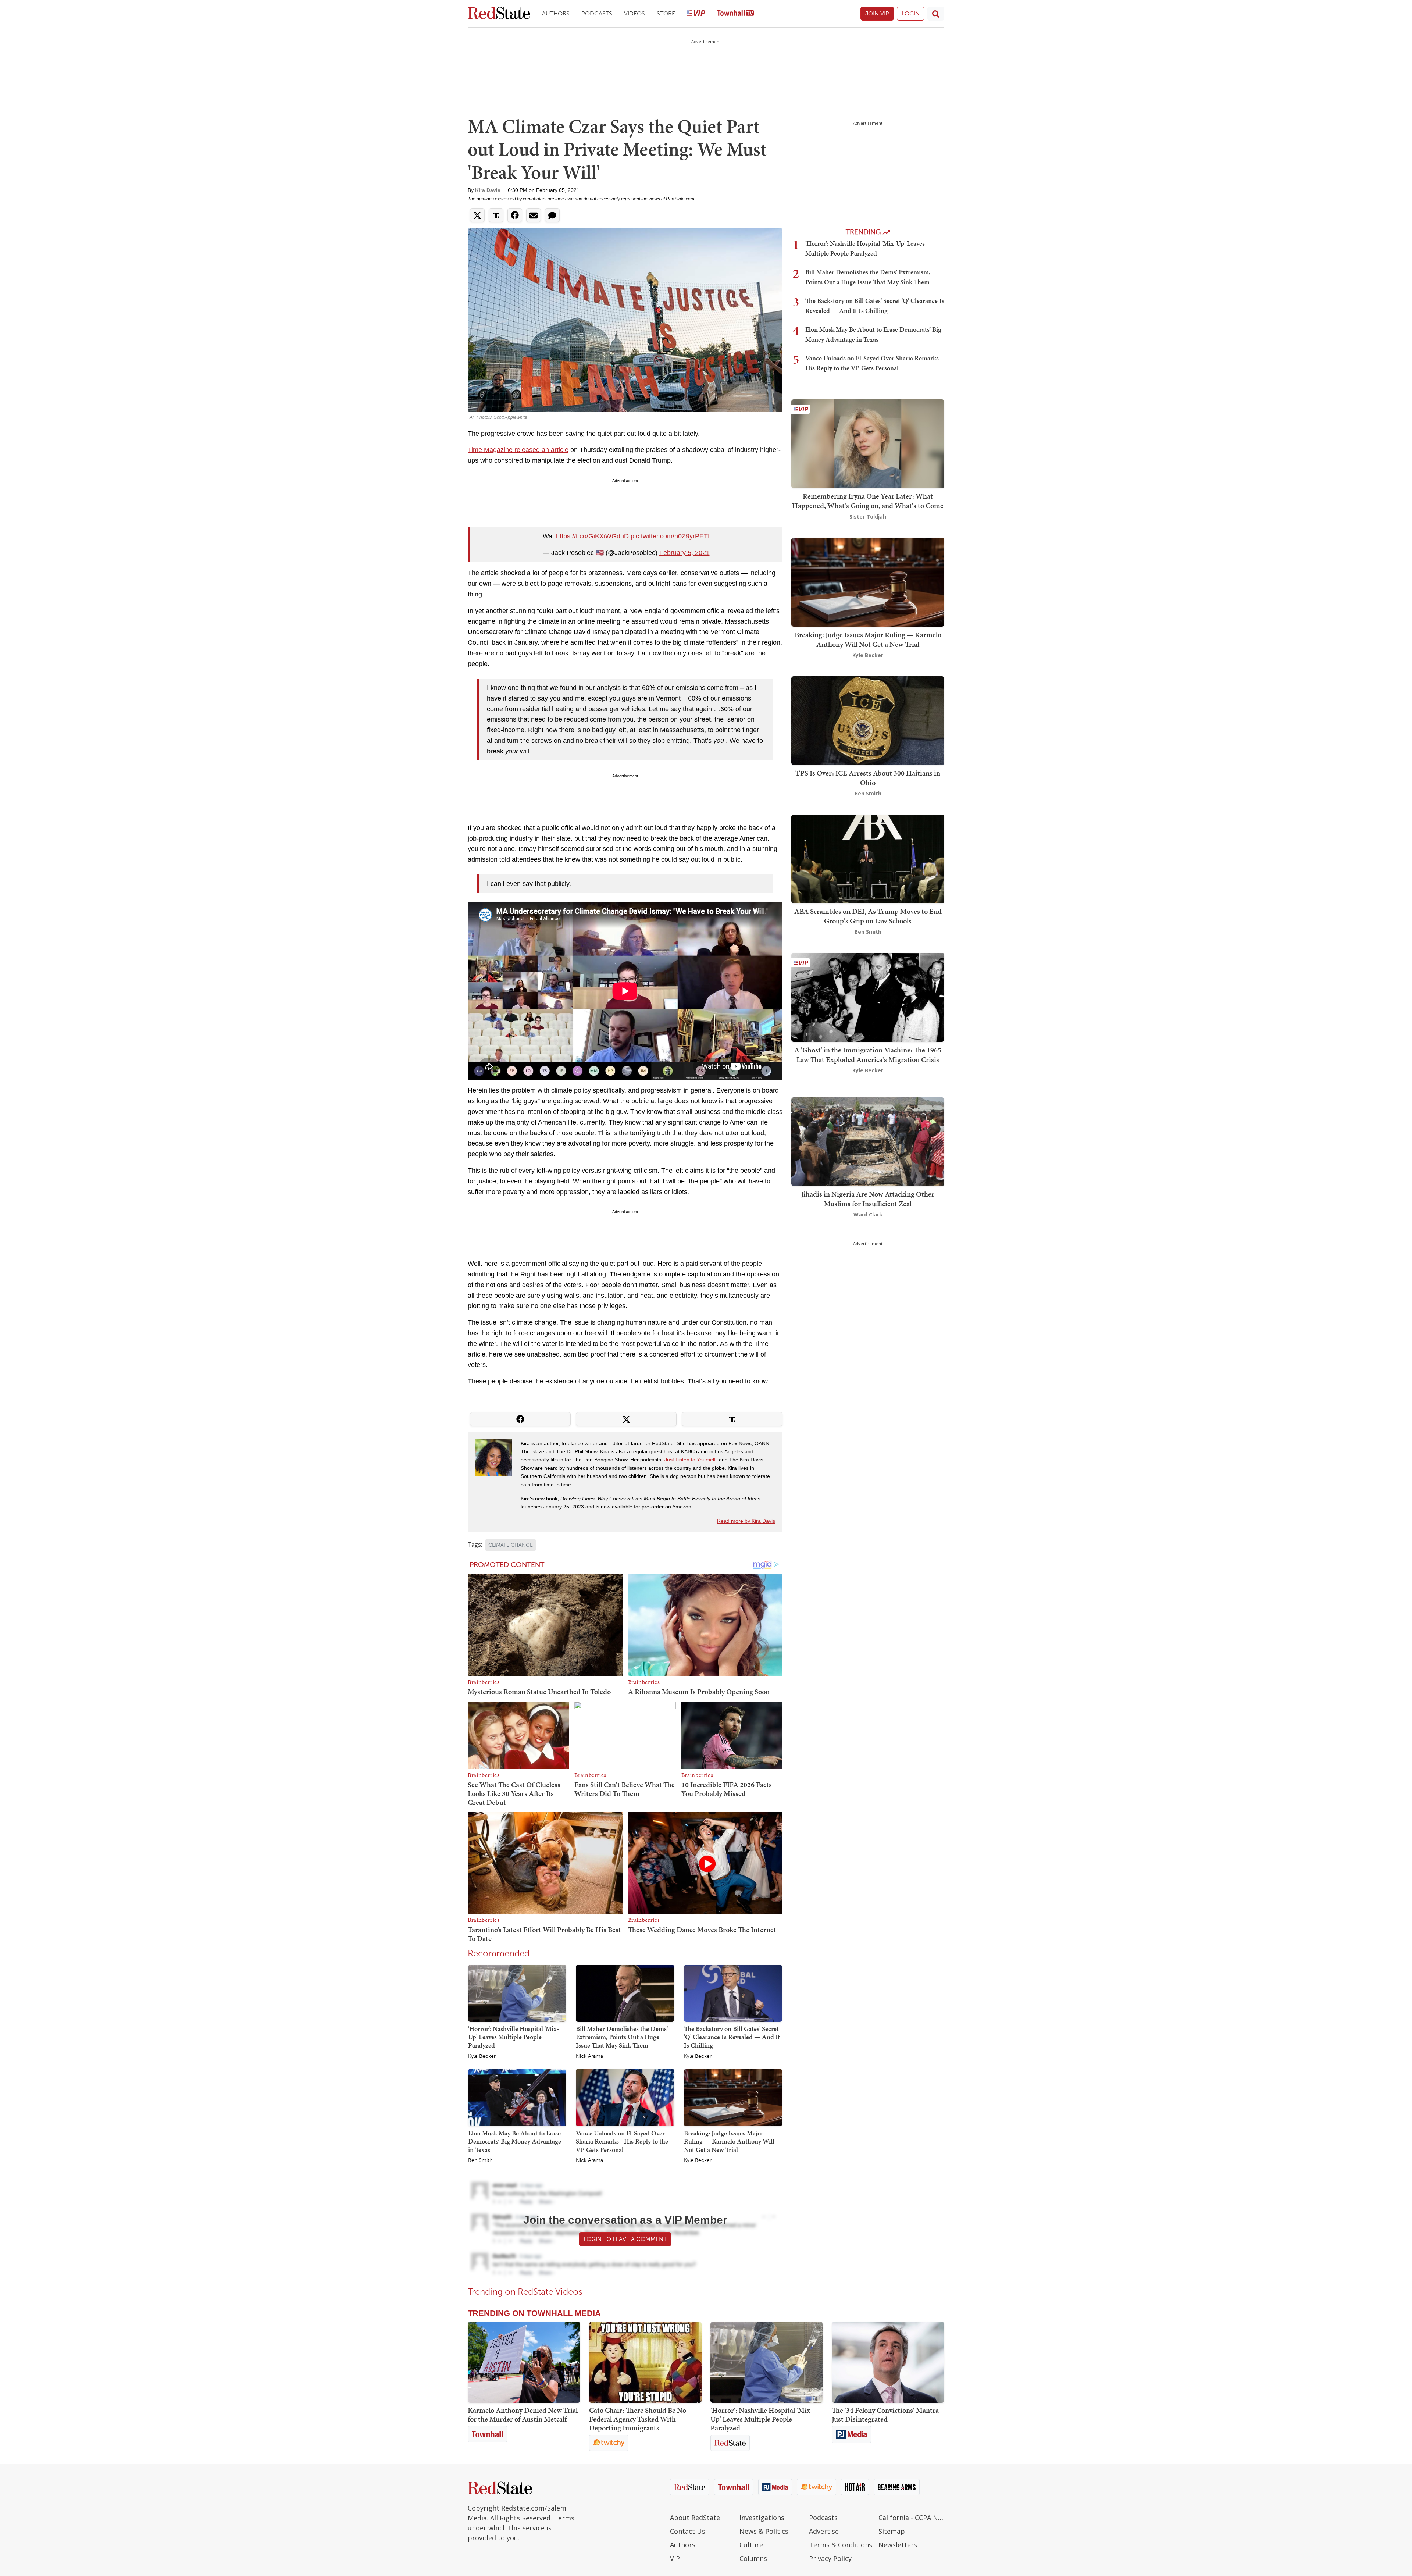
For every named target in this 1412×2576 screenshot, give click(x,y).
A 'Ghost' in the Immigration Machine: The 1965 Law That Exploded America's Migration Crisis (868, 1055)
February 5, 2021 (684, 553)
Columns (753, 2558)
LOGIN (911, 13)
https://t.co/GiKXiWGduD (592, 536)
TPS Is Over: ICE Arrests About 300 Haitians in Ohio (868, 778)
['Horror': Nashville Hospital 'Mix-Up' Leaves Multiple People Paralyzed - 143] (767, 2362)
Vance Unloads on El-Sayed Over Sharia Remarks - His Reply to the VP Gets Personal (622, 2141)
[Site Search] (936, 14)
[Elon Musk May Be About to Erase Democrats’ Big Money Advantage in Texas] (517, 2097)
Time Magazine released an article (518, 450)
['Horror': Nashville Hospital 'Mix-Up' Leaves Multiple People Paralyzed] (517, 1993)
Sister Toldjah (868, 516)
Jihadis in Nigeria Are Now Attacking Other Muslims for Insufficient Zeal (868, 1199)
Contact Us (688, 2531)
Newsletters (898, 2545)
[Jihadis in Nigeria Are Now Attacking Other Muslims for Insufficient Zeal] (868, 1141)
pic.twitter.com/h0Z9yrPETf (670, 536)
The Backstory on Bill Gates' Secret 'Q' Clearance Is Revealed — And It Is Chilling (732, 2037)
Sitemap (892, 2531)
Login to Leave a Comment (625, 2239)
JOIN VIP (877, 13)
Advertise (824, 2531)
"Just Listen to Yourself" (690, 1460)
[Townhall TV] (735, 14)
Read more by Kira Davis (746, 1521)
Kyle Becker (482, 2056)
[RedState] (499, 14)
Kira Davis (488, 190)
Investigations (762, 2518)
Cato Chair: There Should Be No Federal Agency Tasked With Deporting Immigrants (638, 2419)
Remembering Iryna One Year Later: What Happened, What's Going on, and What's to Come (868, 501)
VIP (675, 2558)
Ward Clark (868, 1214)
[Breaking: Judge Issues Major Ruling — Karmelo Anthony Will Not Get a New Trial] (733, 2097)
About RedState (695, 2518)
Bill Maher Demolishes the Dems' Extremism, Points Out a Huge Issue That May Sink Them (622, 2037)
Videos (634, 13)
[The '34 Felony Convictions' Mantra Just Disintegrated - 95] (888, 2362)
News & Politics (764, 2531)
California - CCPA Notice (911, 2518)
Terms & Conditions (841, 2545)
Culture (751, 2545)
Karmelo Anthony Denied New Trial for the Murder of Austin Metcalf (523, 2415)
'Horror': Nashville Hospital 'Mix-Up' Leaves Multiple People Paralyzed (514, 2037)
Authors (556, 13)
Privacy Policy (830, 2558)
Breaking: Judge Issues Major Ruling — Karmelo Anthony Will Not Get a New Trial (729, 2141)
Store (666, 13)
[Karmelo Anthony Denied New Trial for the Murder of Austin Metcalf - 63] (524, 2362)
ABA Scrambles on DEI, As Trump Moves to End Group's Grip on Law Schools (868, 916)
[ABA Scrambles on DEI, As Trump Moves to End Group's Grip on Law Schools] (868, 858)
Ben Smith (480, 2160)
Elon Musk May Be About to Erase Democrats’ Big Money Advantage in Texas (515, 2141)
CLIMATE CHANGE (511, 1545)
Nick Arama (589, 2056)
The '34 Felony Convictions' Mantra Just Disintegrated (885, 2415)
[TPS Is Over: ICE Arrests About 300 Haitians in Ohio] (868, 720)
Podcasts (597, 13)
